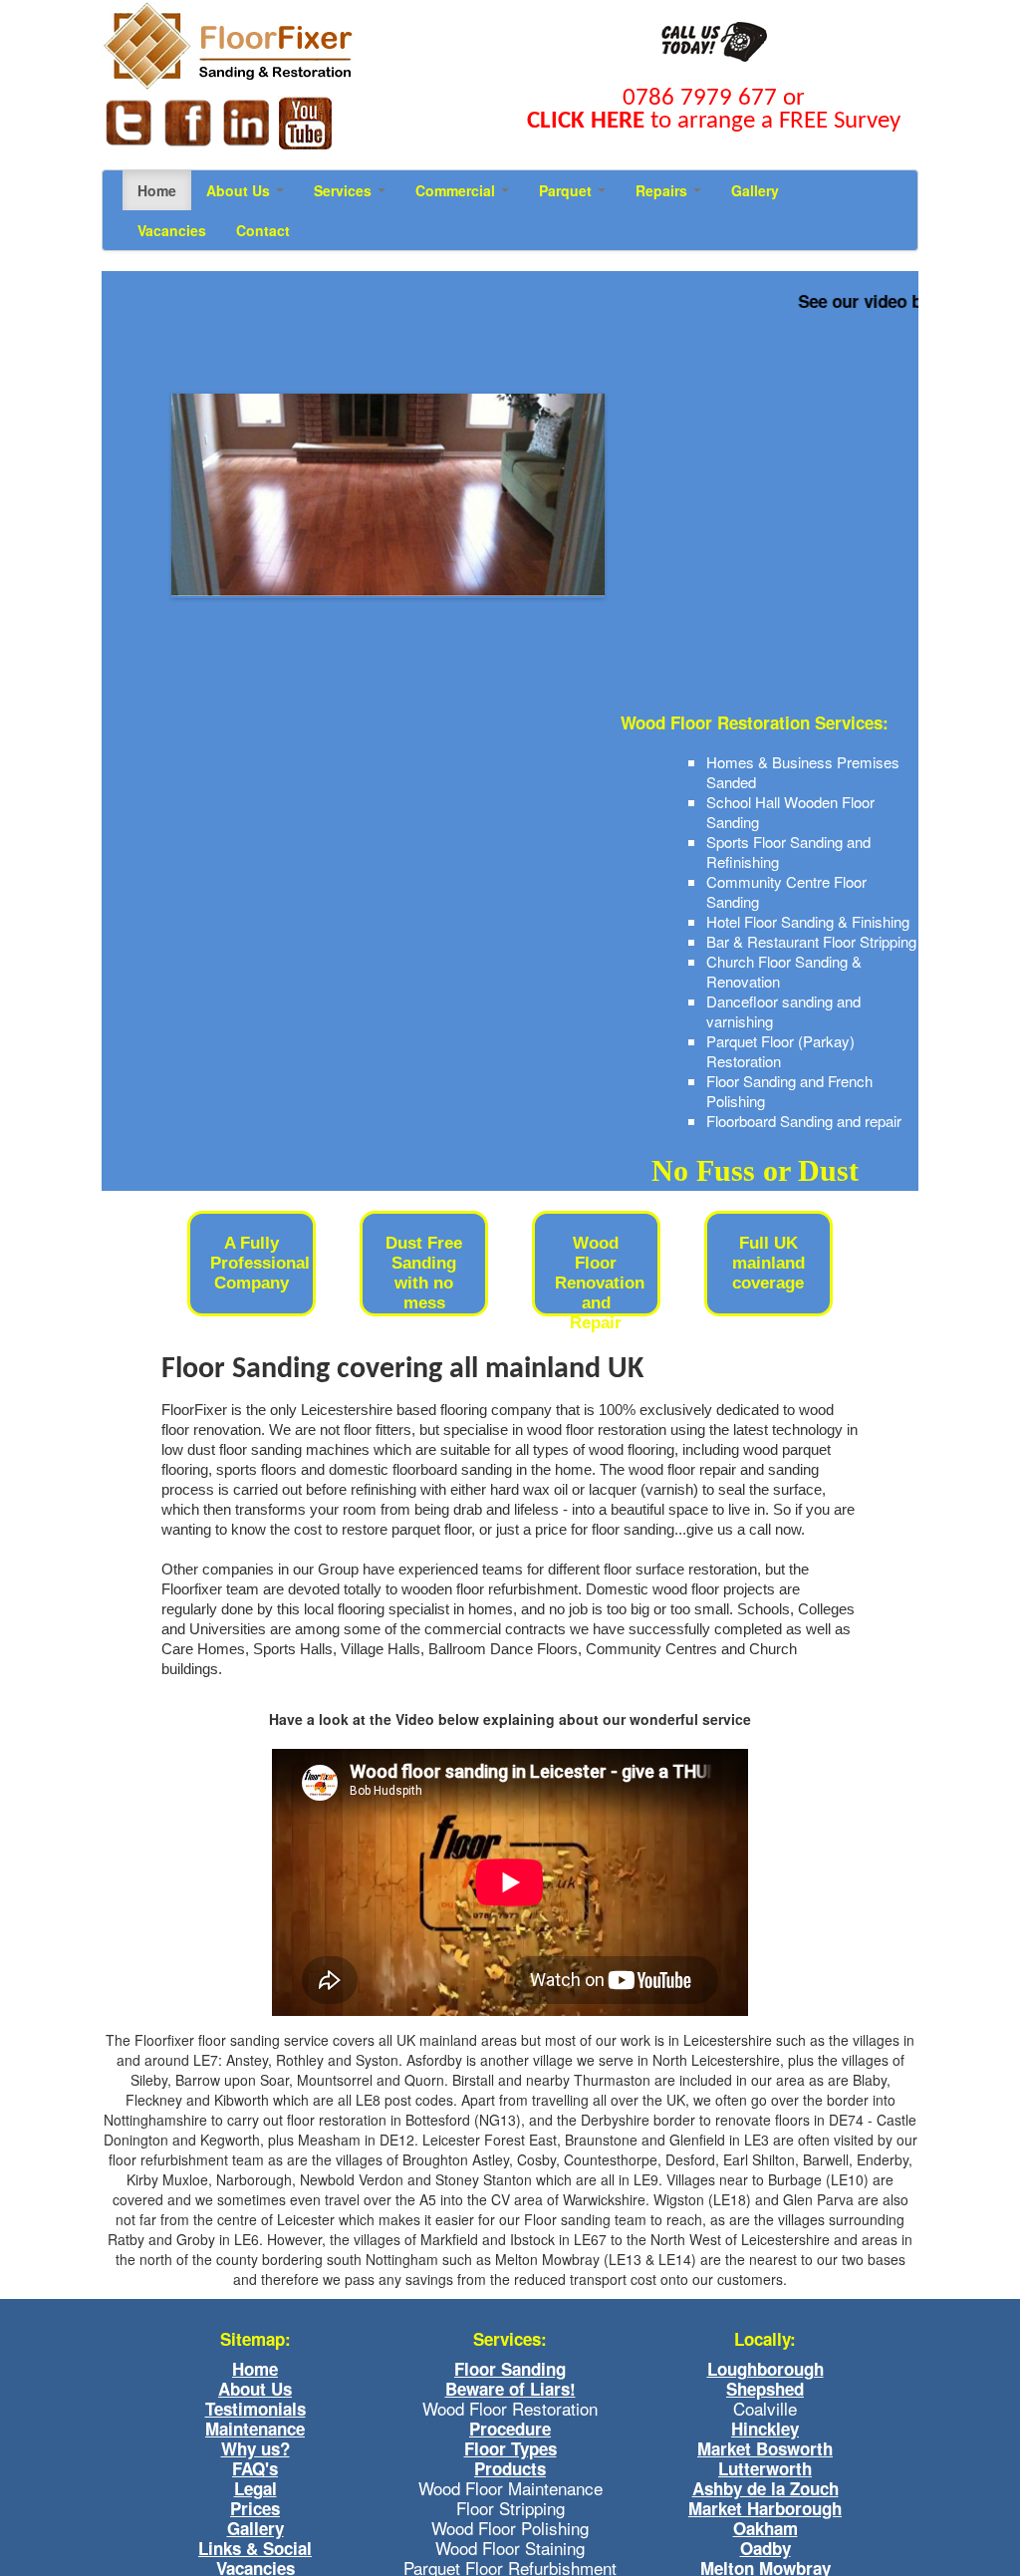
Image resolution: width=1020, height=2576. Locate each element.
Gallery (755, 190)
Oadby (765, 2548)
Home (157, 190)
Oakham (765, 2528)
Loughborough (765, 2369)
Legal (255, 2488)
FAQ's (255, 2468)
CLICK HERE (586, 121)
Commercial (457, 190)
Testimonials (255, 2409)
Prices (255, 2508)
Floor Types (510, 2448)
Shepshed (765, 2389)
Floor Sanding (510, 2369)
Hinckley (765, 2429)
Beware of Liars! (510, 2389)
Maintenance (255, 2429)
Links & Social (255, 2548)
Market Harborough (765, 2508)
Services (345, 190)
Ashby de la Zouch (765, 2488)
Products (510, 2468)
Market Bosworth (765, 2448)
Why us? (255, 2448)
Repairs (663, 190)
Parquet (567, 190)
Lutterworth (765, 2468)
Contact (263, 230)
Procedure (510, 2429)
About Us (240, 190)
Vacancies (172, 230)
